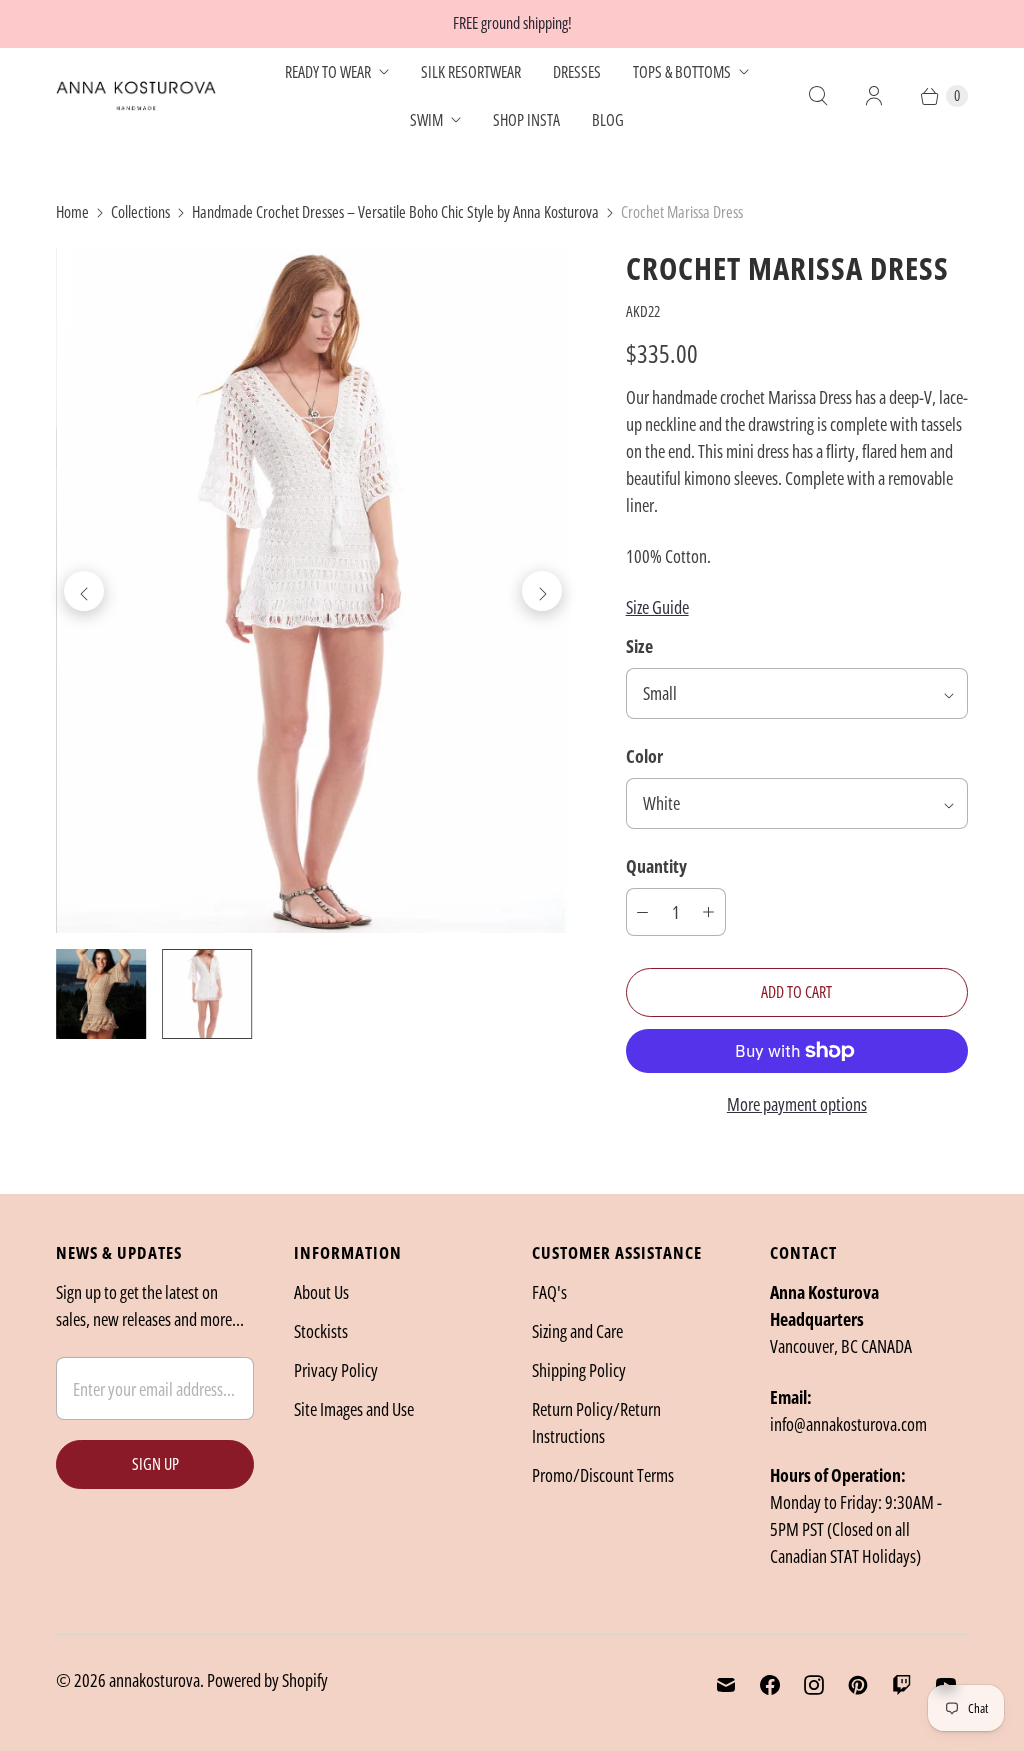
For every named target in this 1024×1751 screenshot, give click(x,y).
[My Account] (874, 96)
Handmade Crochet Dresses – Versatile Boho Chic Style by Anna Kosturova (395, 212)
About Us (321, 1292)
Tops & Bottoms (682, 72)
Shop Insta (526, 120)
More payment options (797, 1104)
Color (644, 756)
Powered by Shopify (267, 1680)
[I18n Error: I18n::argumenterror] (101, 994)
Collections (140, 212)
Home (72, 212)
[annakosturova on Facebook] (770, 1685)
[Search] (818, 96)
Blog (608, 120)
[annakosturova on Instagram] (814, 1685)
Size (639, 646)
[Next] (542, 591)
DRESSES (577, 72)
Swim (426, 120)
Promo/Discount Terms (603, 1475)
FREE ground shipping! (512, 23)
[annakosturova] (136, 96)
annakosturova (154, 1680)
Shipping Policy (579, 1370)
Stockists (321, 1331)
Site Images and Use (354, 1409)
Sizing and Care (577, 1331)
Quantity (656, 866)
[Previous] (84, 591)
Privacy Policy (336, 1370)
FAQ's (549, 1292)
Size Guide (657, 607)
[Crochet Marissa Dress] (313, 590)
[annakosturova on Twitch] (902, 1685)
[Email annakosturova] (726, 1685)
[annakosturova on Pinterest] (858, 1685)
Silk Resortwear (471, 72)
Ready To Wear (328, 72)
